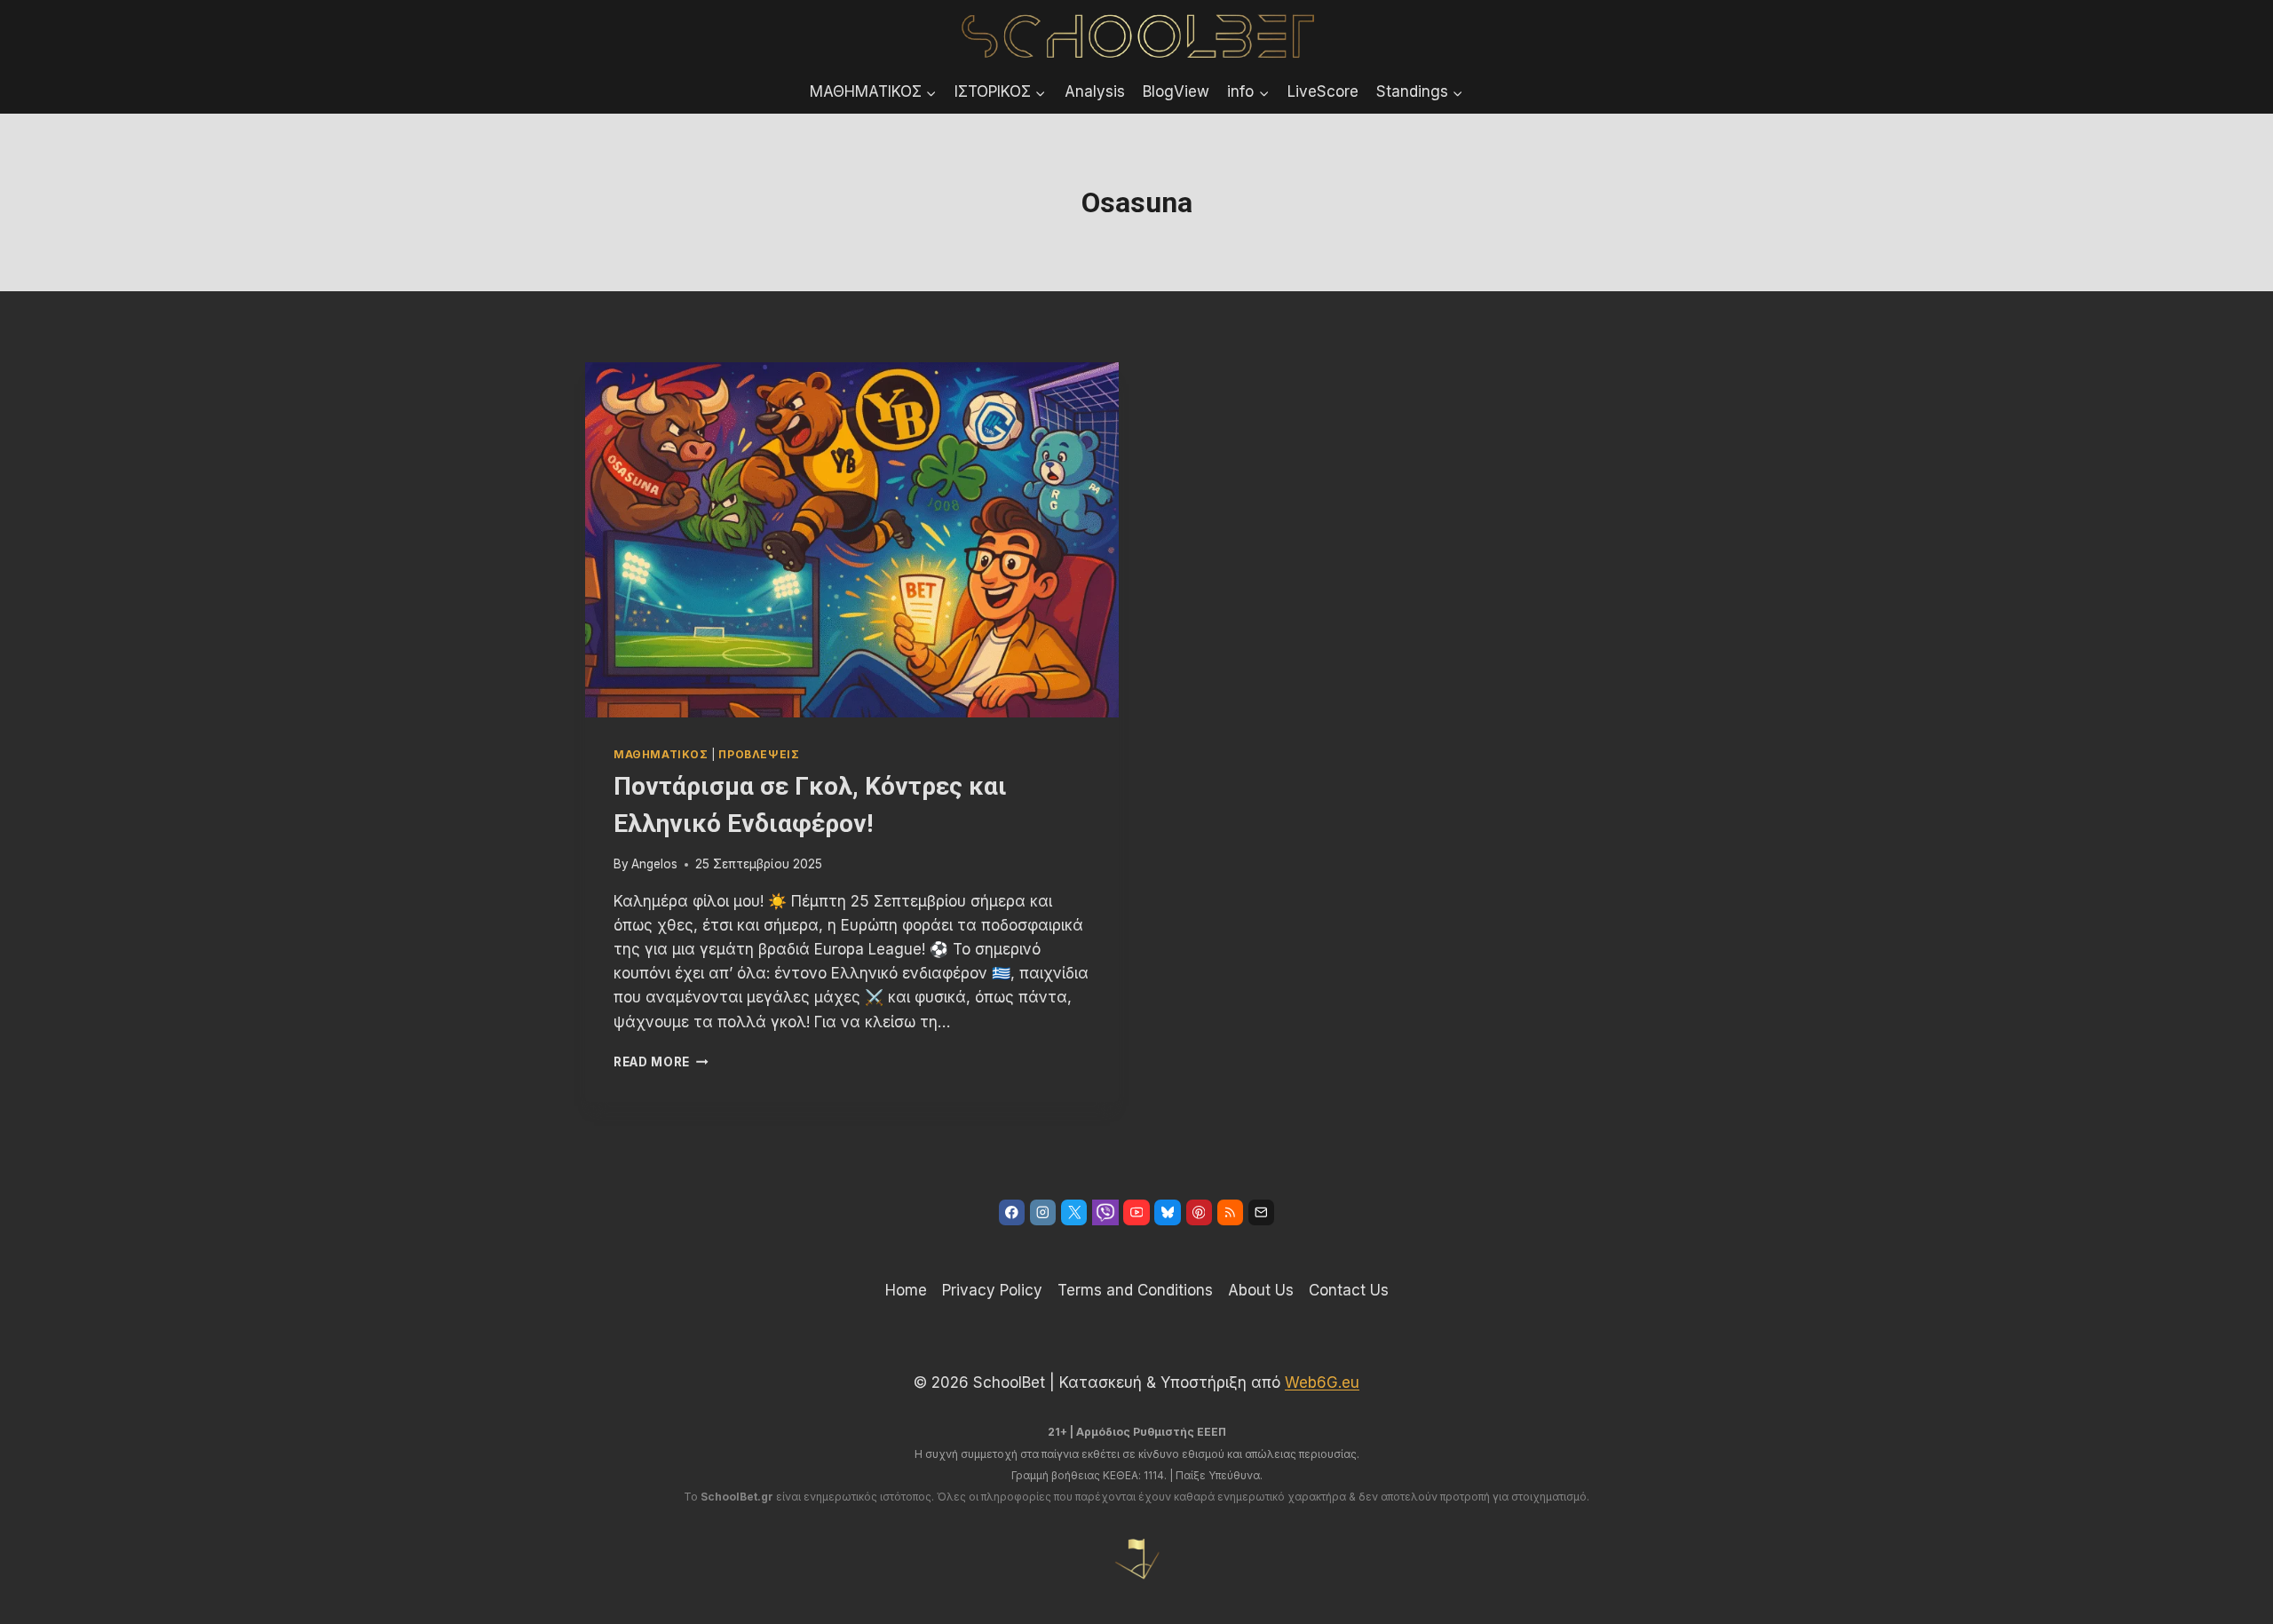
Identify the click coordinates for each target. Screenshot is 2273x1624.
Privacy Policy (992, 1290)
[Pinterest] (1199, 1212)
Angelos (654, 864)
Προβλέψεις (759, 754)
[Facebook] (1012, 1212)
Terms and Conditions (1135, 1290)
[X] (1074, 1212)
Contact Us (1349, 1290)
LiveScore (1323, 91)
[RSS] (1230, 1212)
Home (906, 1290)
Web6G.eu (1322, 1382)
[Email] (1261, 1212)
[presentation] (852, 540)
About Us (1261, 1290)
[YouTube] (1136, 1212)
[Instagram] (1043, 1212)
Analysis (1095, 91)
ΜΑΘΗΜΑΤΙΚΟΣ (661, 754)
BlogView (1176, 91)
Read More (661, 1062)
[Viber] (1105, 1212)
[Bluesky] (1167, 1212)
